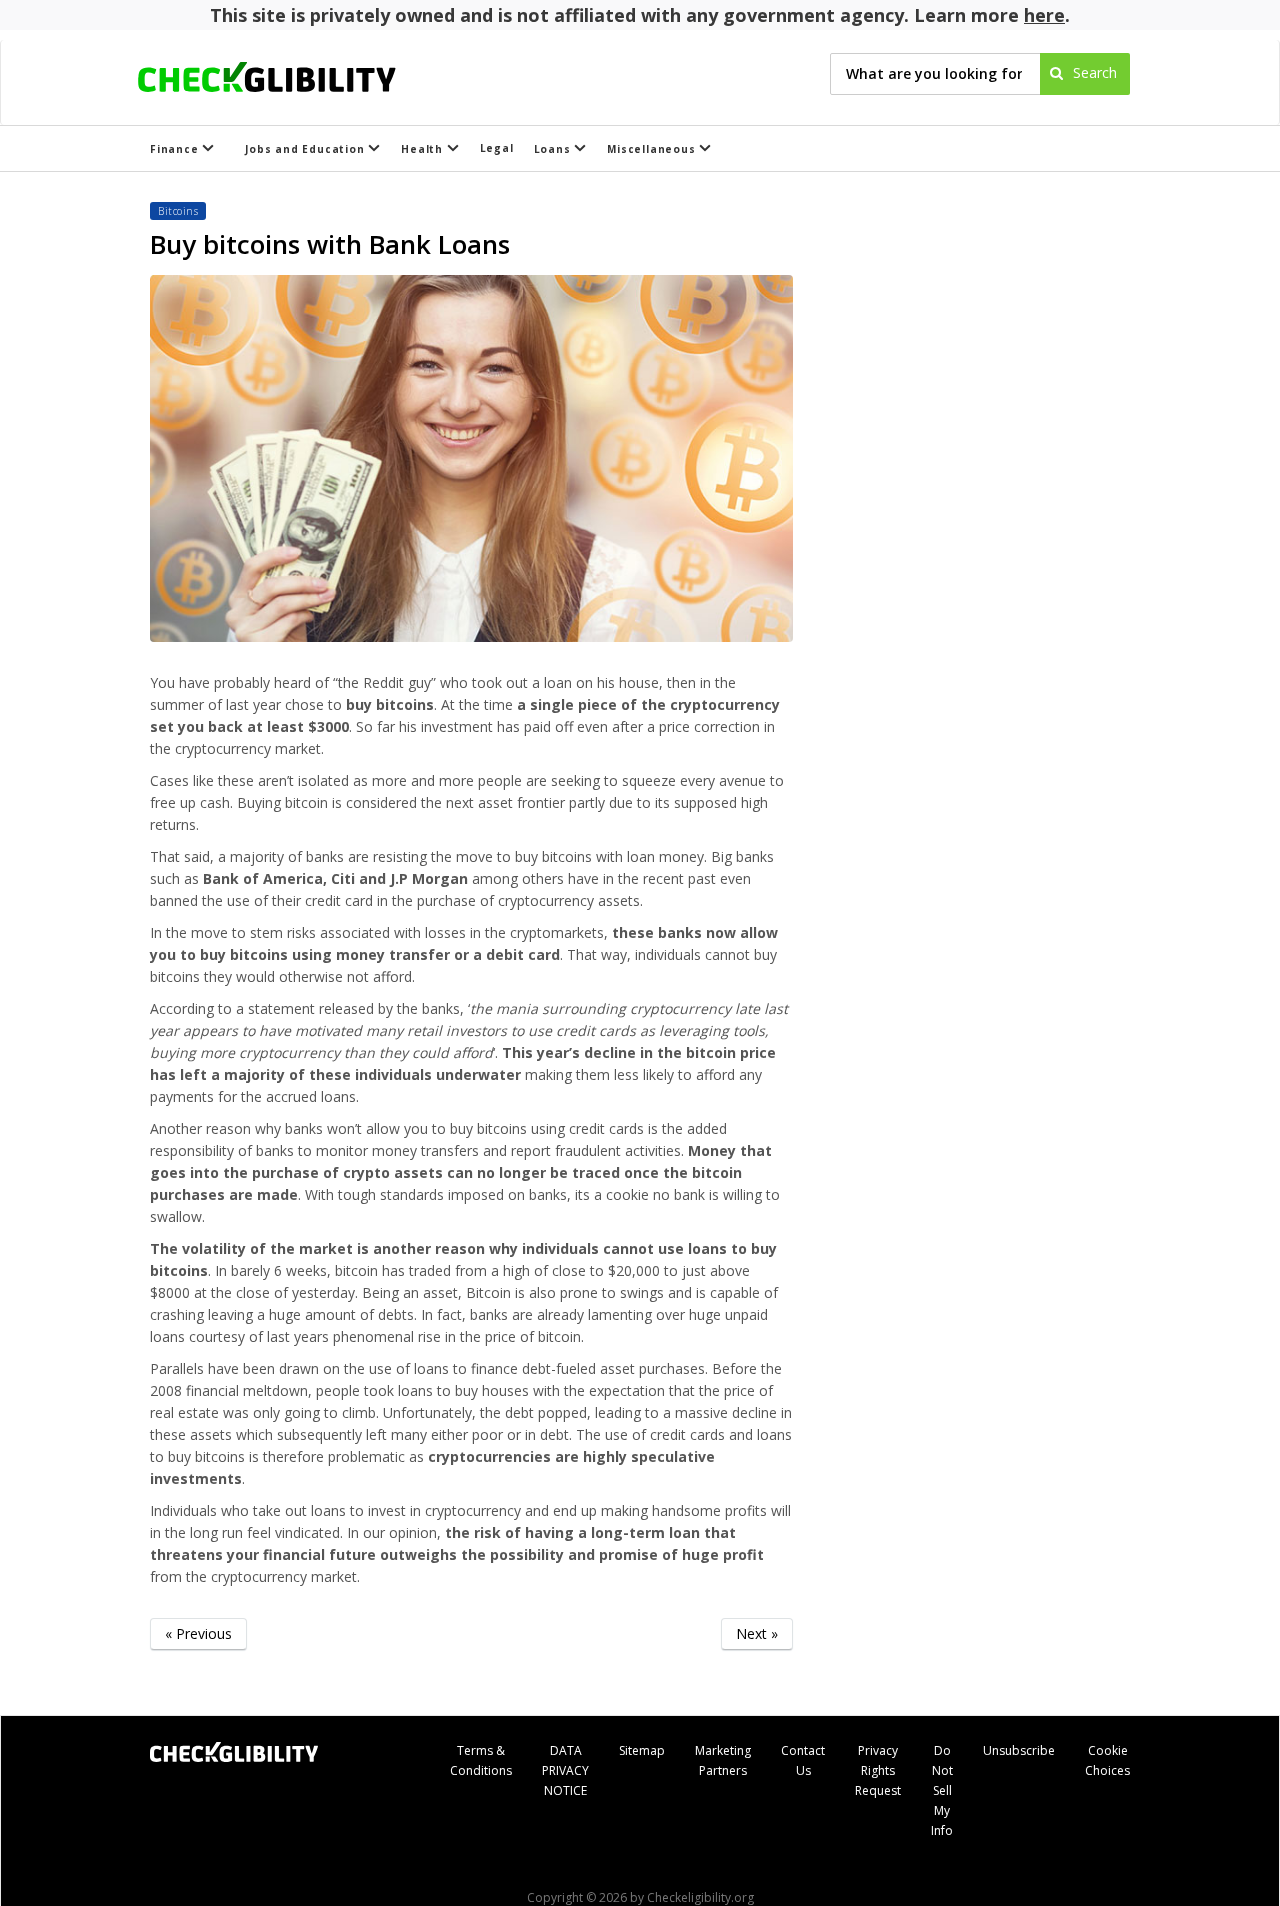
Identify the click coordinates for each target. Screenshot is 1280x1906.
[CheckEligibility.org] (284, 74)
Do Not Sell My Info (942, 1790)
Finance (176, 149)
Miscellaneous (653, 149)
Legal (497, 148)
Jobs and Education (306, 149)
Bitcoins (178, 211)
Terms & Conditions (481, 1760)
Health (424, 149)
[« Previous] (198, 1664)
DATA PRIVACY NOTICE (565, 1770)
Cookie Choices (1107, 1760)
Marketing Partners (723, 1760)
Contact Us (803, 1760)
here (1044, 15)
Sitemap (642, 1750)
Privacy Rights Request (878, 1770)
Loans (554, 149)
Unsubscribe (1019, 1750)
